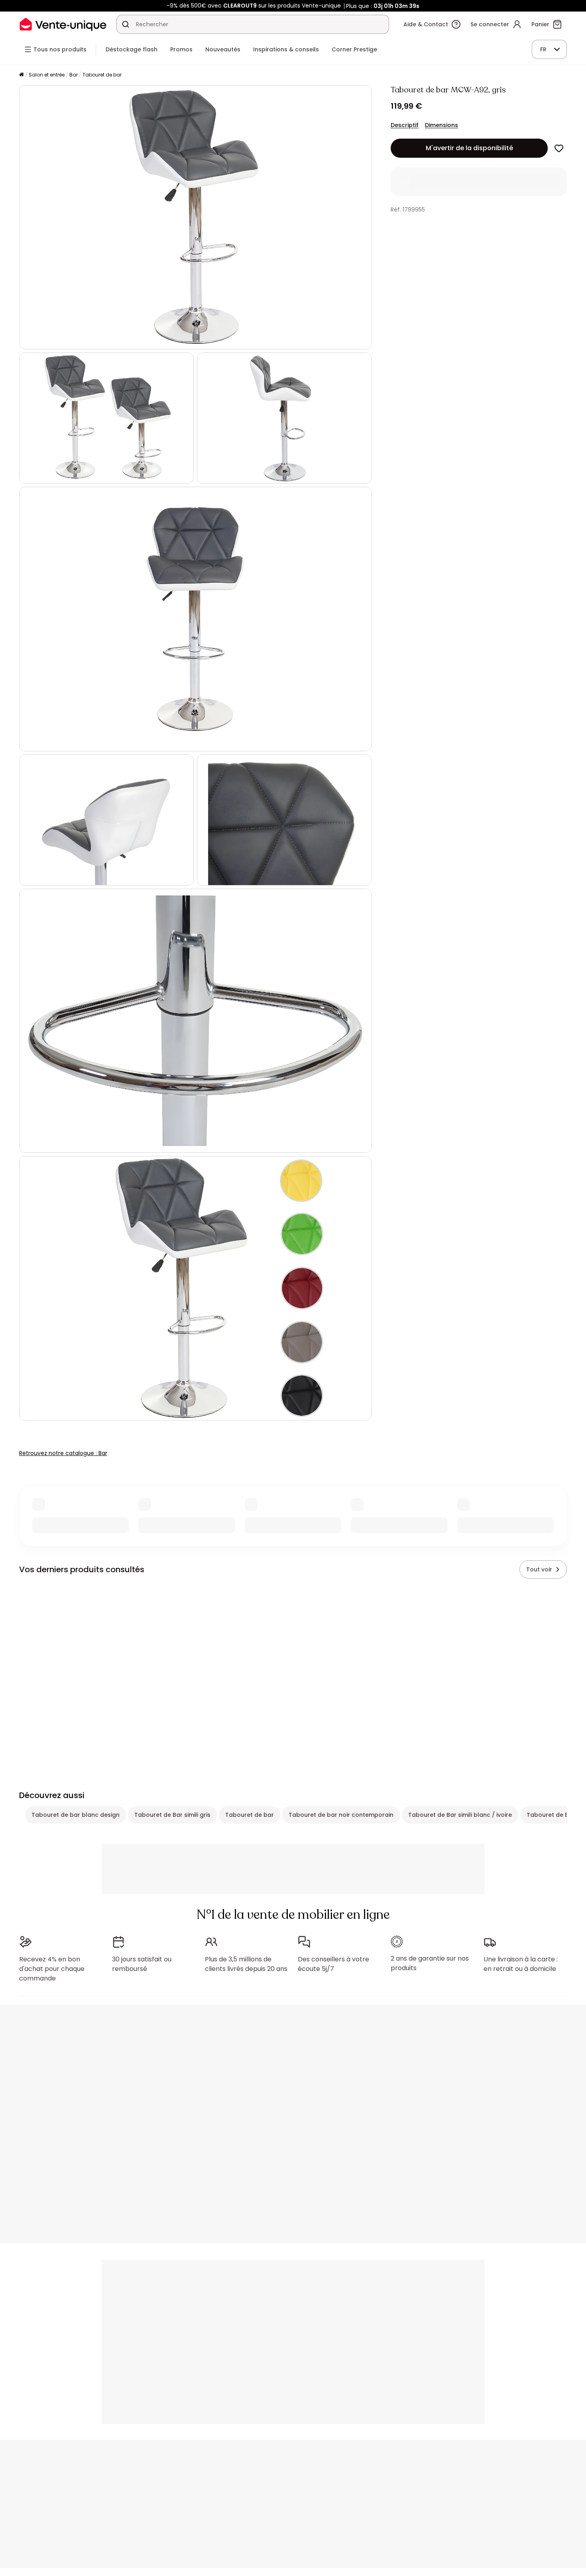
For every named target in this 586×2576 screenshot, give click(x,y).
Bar (74, 75)
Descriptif (405, 125)
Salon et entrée (47, 75)
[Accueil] (22, 75)
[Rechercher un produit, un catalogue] (126, 24)
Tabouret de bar (102, 75)
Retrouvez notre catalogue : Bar (63, 1453)
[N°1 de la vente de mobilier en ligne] (63, 24)
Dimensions (441, 125)
